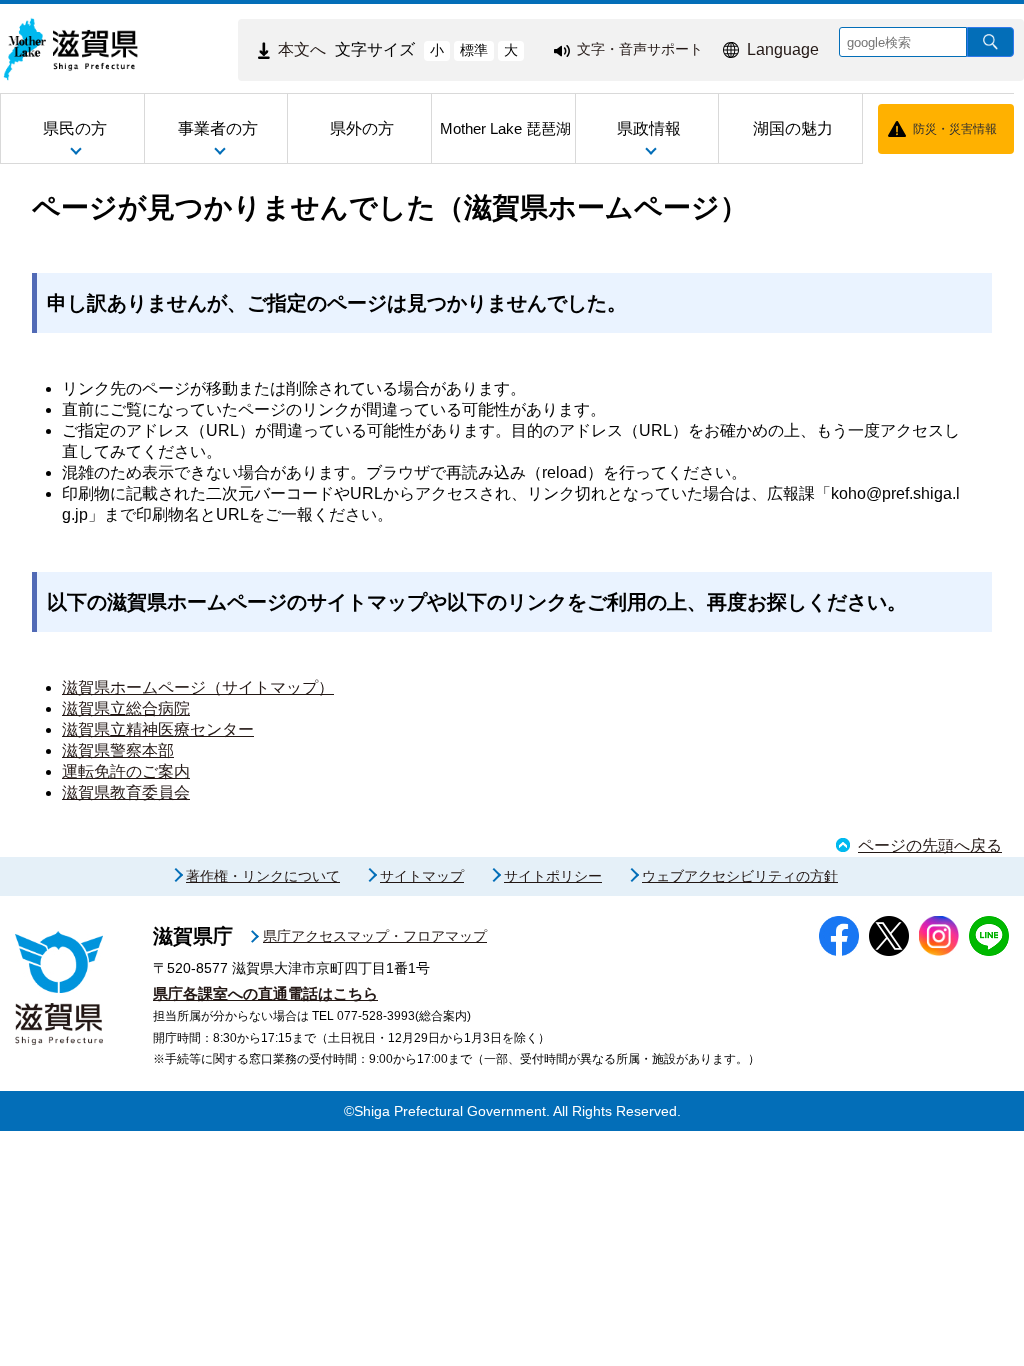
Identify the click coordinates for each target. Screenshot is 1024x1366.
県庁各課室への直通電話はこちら (265, 993)
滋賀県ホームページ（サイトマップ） (198, 687)
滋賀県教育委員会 (126, 792)
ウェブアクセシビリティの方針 (740, 876)
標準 (474, 50)
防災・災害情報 (955, 129)
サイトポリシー (553, 876)
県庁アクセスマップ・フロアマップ (375, 936)
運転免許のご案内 (126, 771)
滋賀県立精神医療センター (158, 729)
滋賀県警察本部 (118, 750)
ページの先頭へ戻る (930, 845)
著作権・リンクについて (263, 876)
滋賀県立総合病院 (126, 708)
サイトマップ (422, 876)
